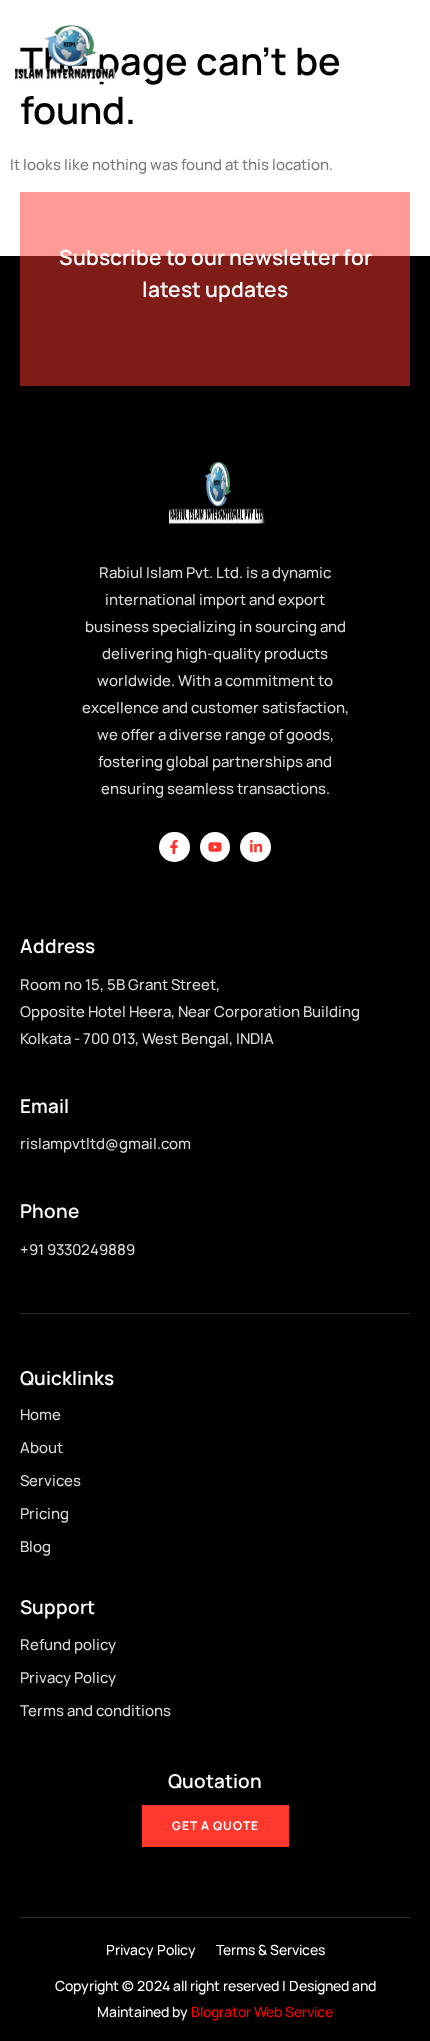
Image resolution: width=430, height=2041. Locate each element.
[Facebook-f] (174, 847)
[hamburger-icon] (394, 53)
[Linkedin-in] (255, 847)
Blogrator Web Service (262, 2011)
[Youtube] (215, 847)
